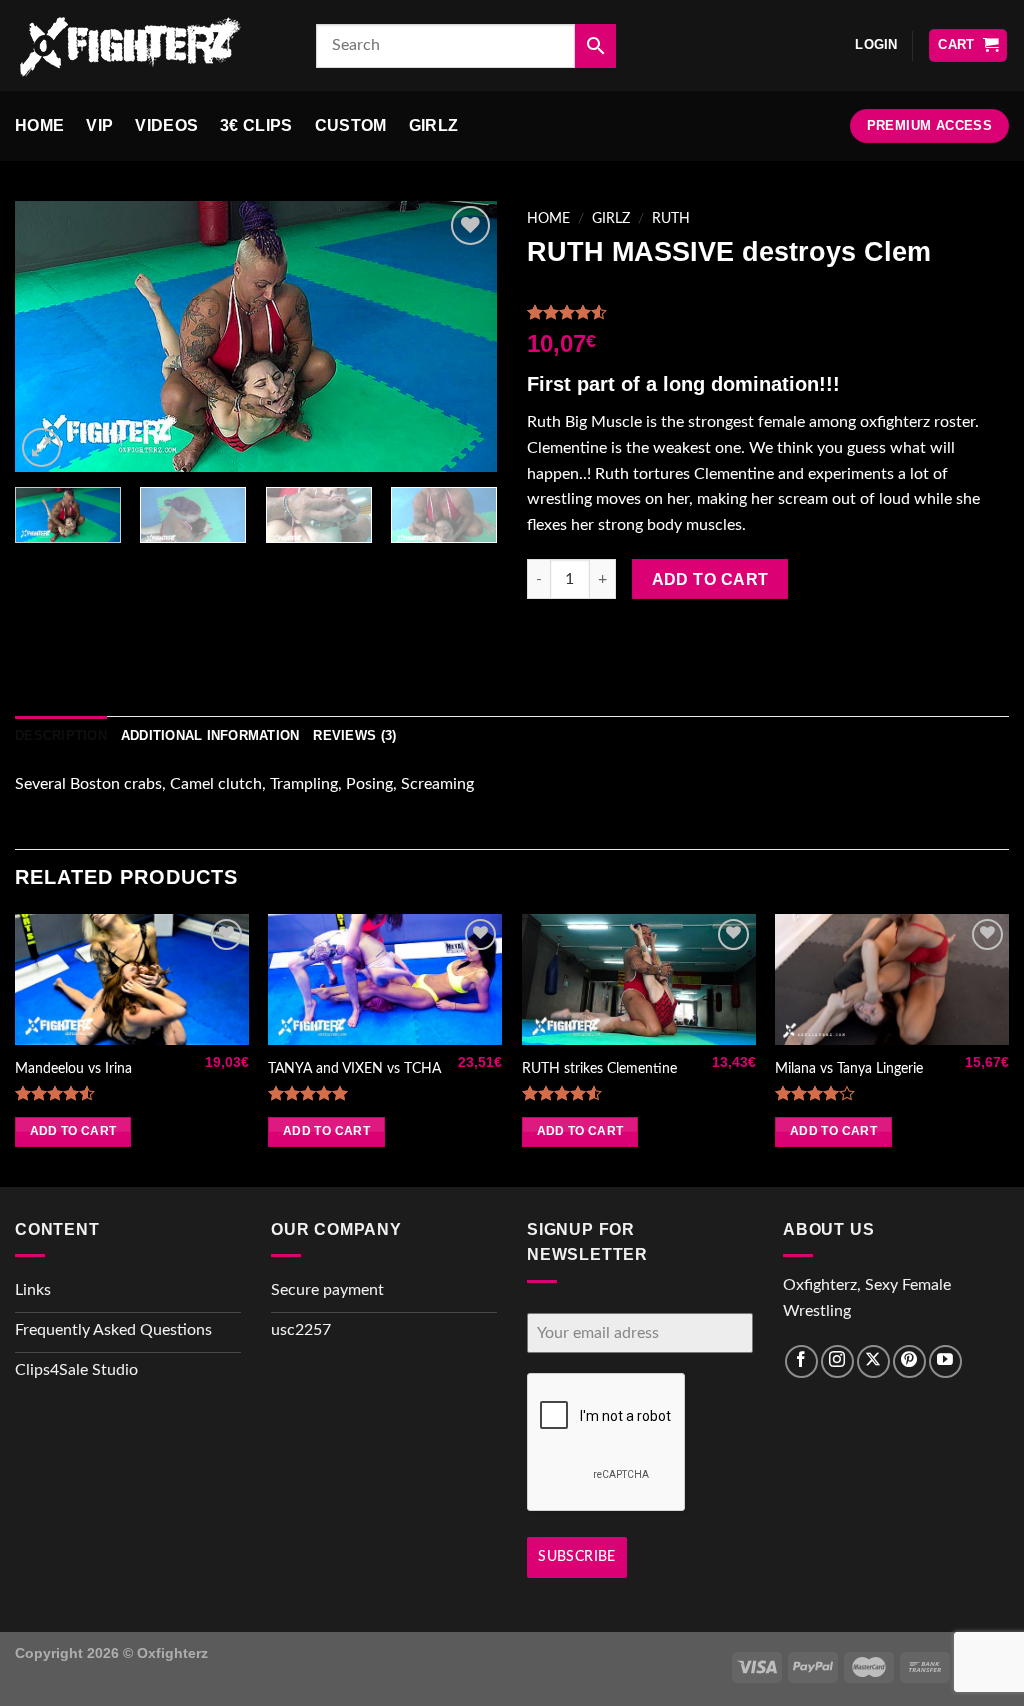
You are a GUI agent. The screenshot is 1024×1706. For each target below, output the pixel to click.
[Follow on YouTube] (945, 1361)
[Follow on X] (873, 1361)
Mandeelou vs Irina (73, 1068)
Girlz (434, 125)
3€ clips (256, 125)
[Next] (462, 337)
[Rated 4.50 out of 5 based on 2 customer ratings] (768, 312)
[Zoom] (41, 447)
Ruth (671, 219)
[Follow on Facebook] (801, 1361)
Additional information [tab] (210, 735)
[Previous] (50, 337)
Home (39, 125)
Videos (166, 125)
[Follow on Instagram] (837, 1361)
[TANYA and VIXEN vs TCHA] (385, 980)
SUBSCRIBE (577, 1557)
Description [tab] (61, 735)
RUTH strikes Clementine (599, 1068)
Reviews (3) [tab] (354, 735)
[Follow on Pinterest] (909, 1361)
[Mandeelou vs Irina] (132, 980)
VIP (99, 125)
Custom (351, 125)
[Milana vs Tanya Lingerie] (892, 980)
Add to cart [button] (73, 1131)
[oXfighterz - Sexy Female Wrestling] (150, 45)
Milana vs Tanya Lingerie (849, 1068)
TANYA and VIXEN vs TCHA (354, 1068)
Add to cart (710, 579)
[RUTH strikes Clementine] (639, 980)
